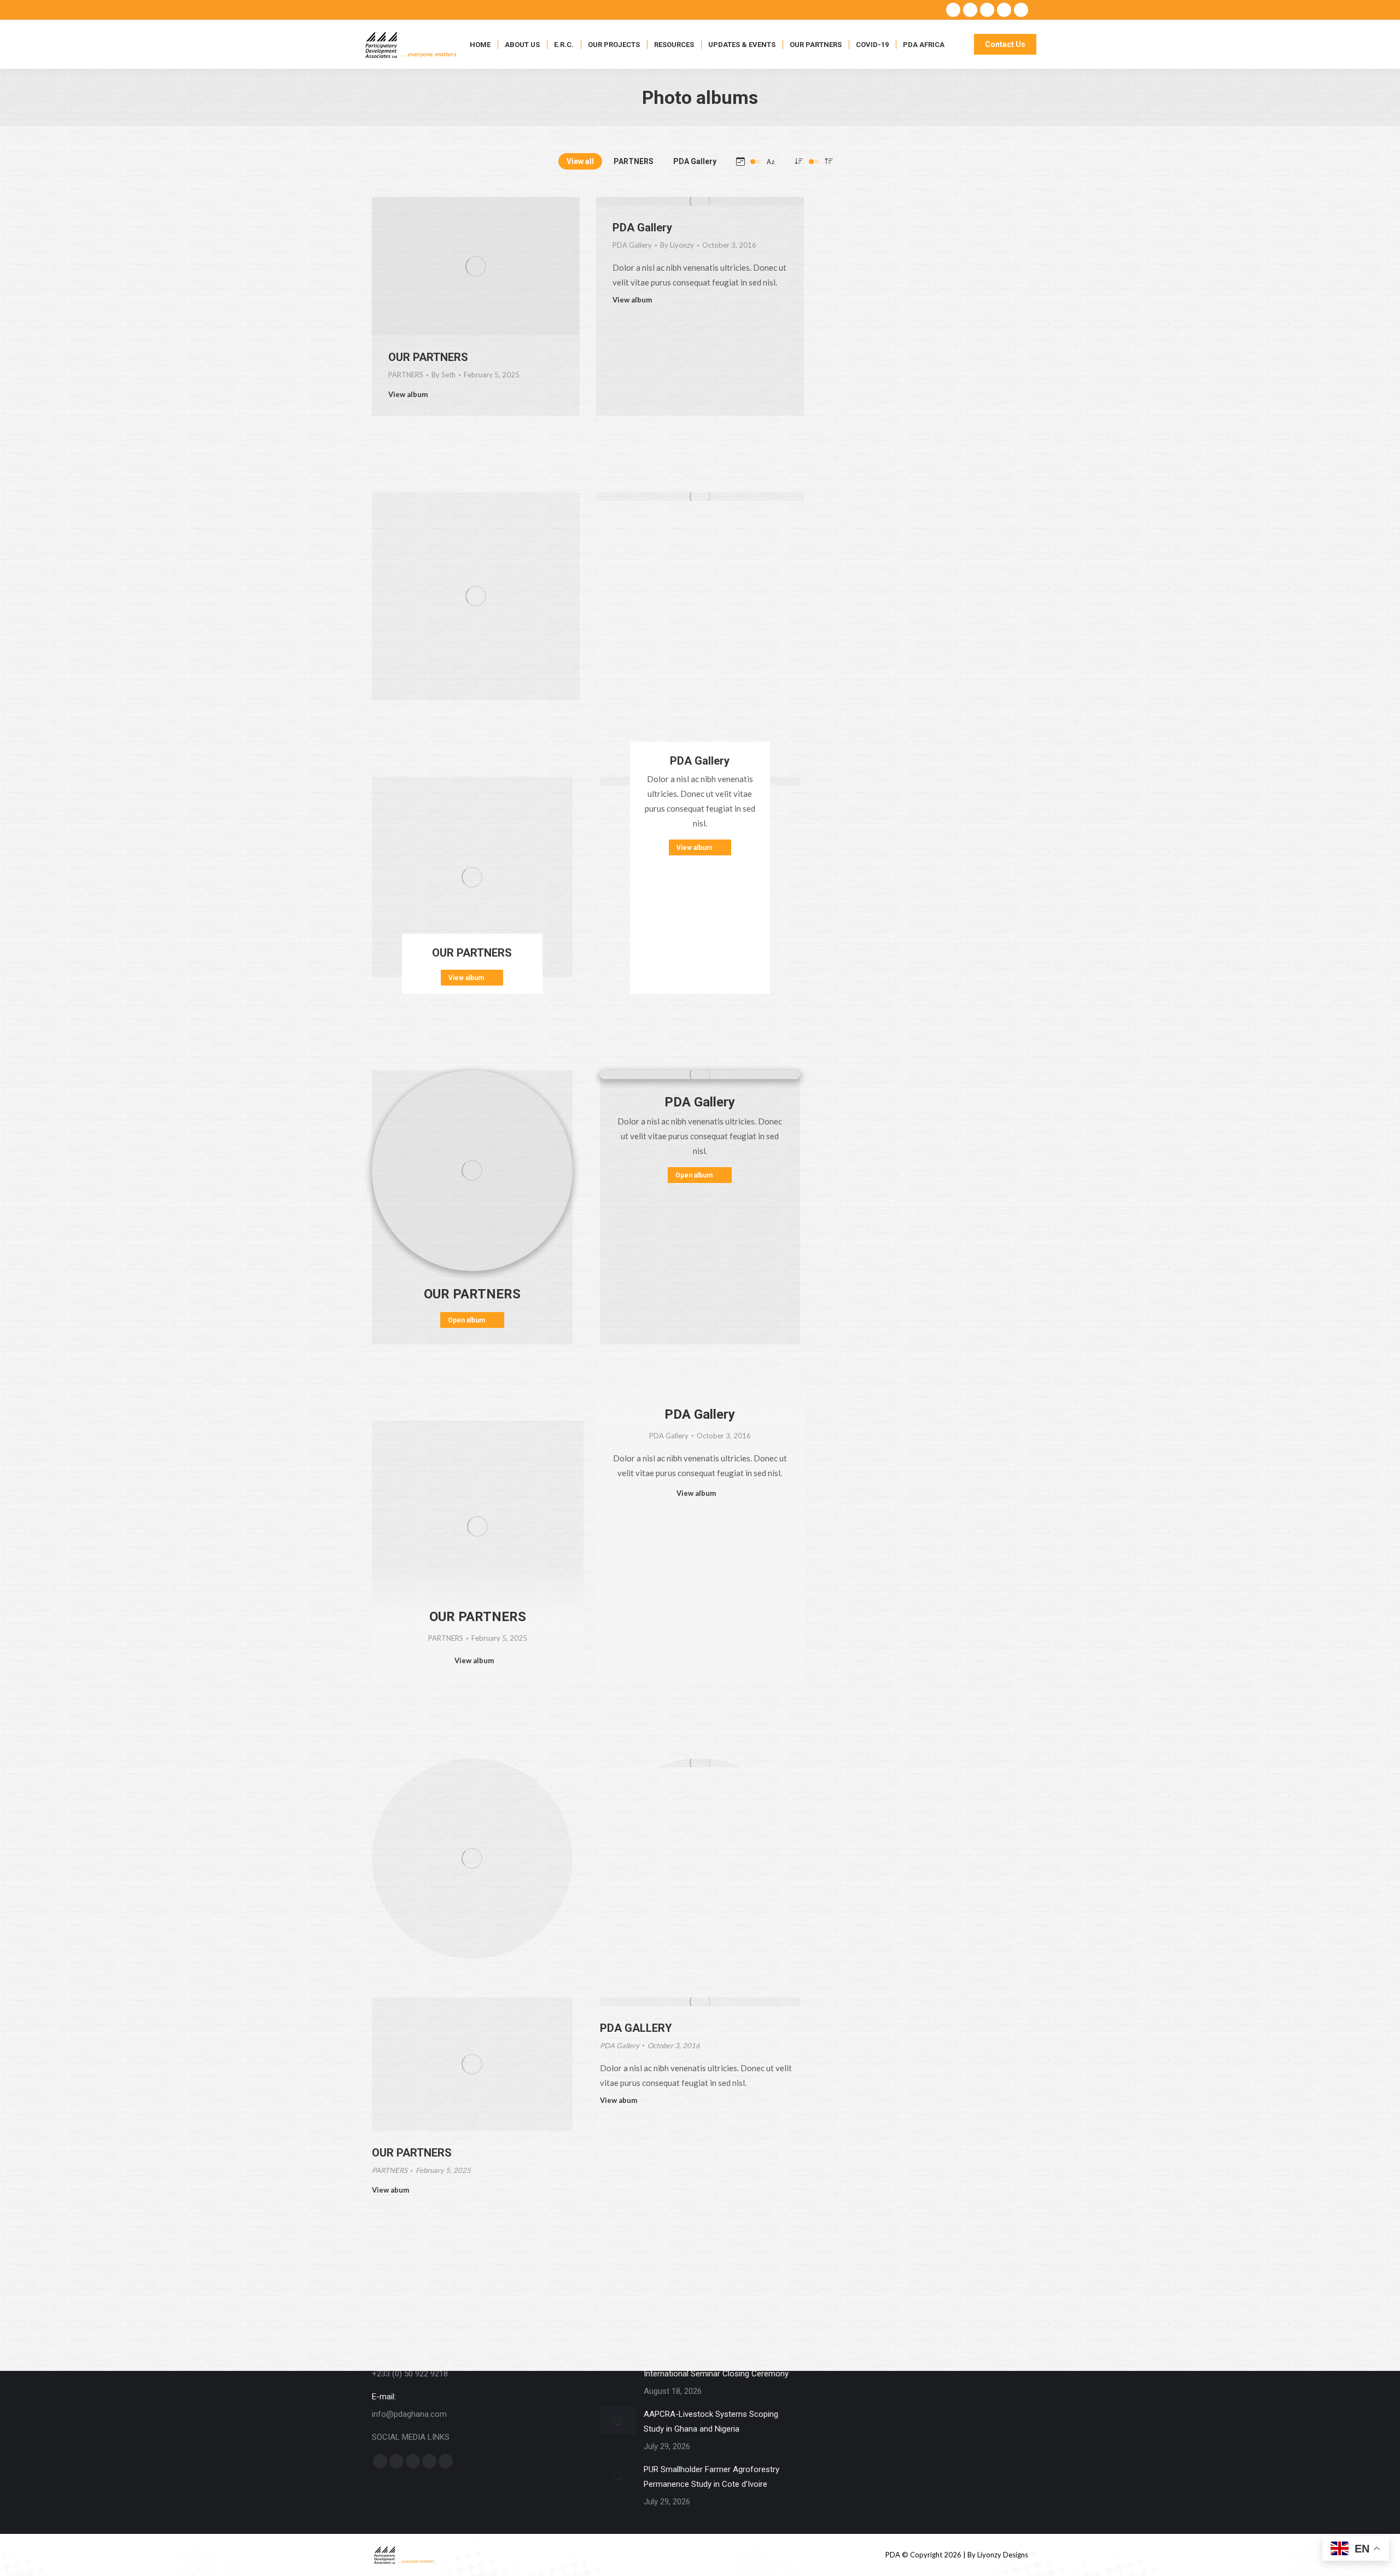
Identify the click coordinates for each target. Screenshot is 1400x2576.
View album (408, 394)
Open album (466, 1320)
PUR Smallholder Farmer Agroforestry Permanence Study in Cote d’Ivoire (711, 2477)
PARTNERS (634, 161)
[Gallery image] (476, 596)
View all (580, 161)
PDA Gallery (695, 161)
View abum (390, 2190)
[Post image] (618, 2421)
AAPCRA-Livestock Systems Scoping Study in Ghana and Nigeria (711, 2421)
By (444, 375)
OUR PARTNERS (428, 357)
